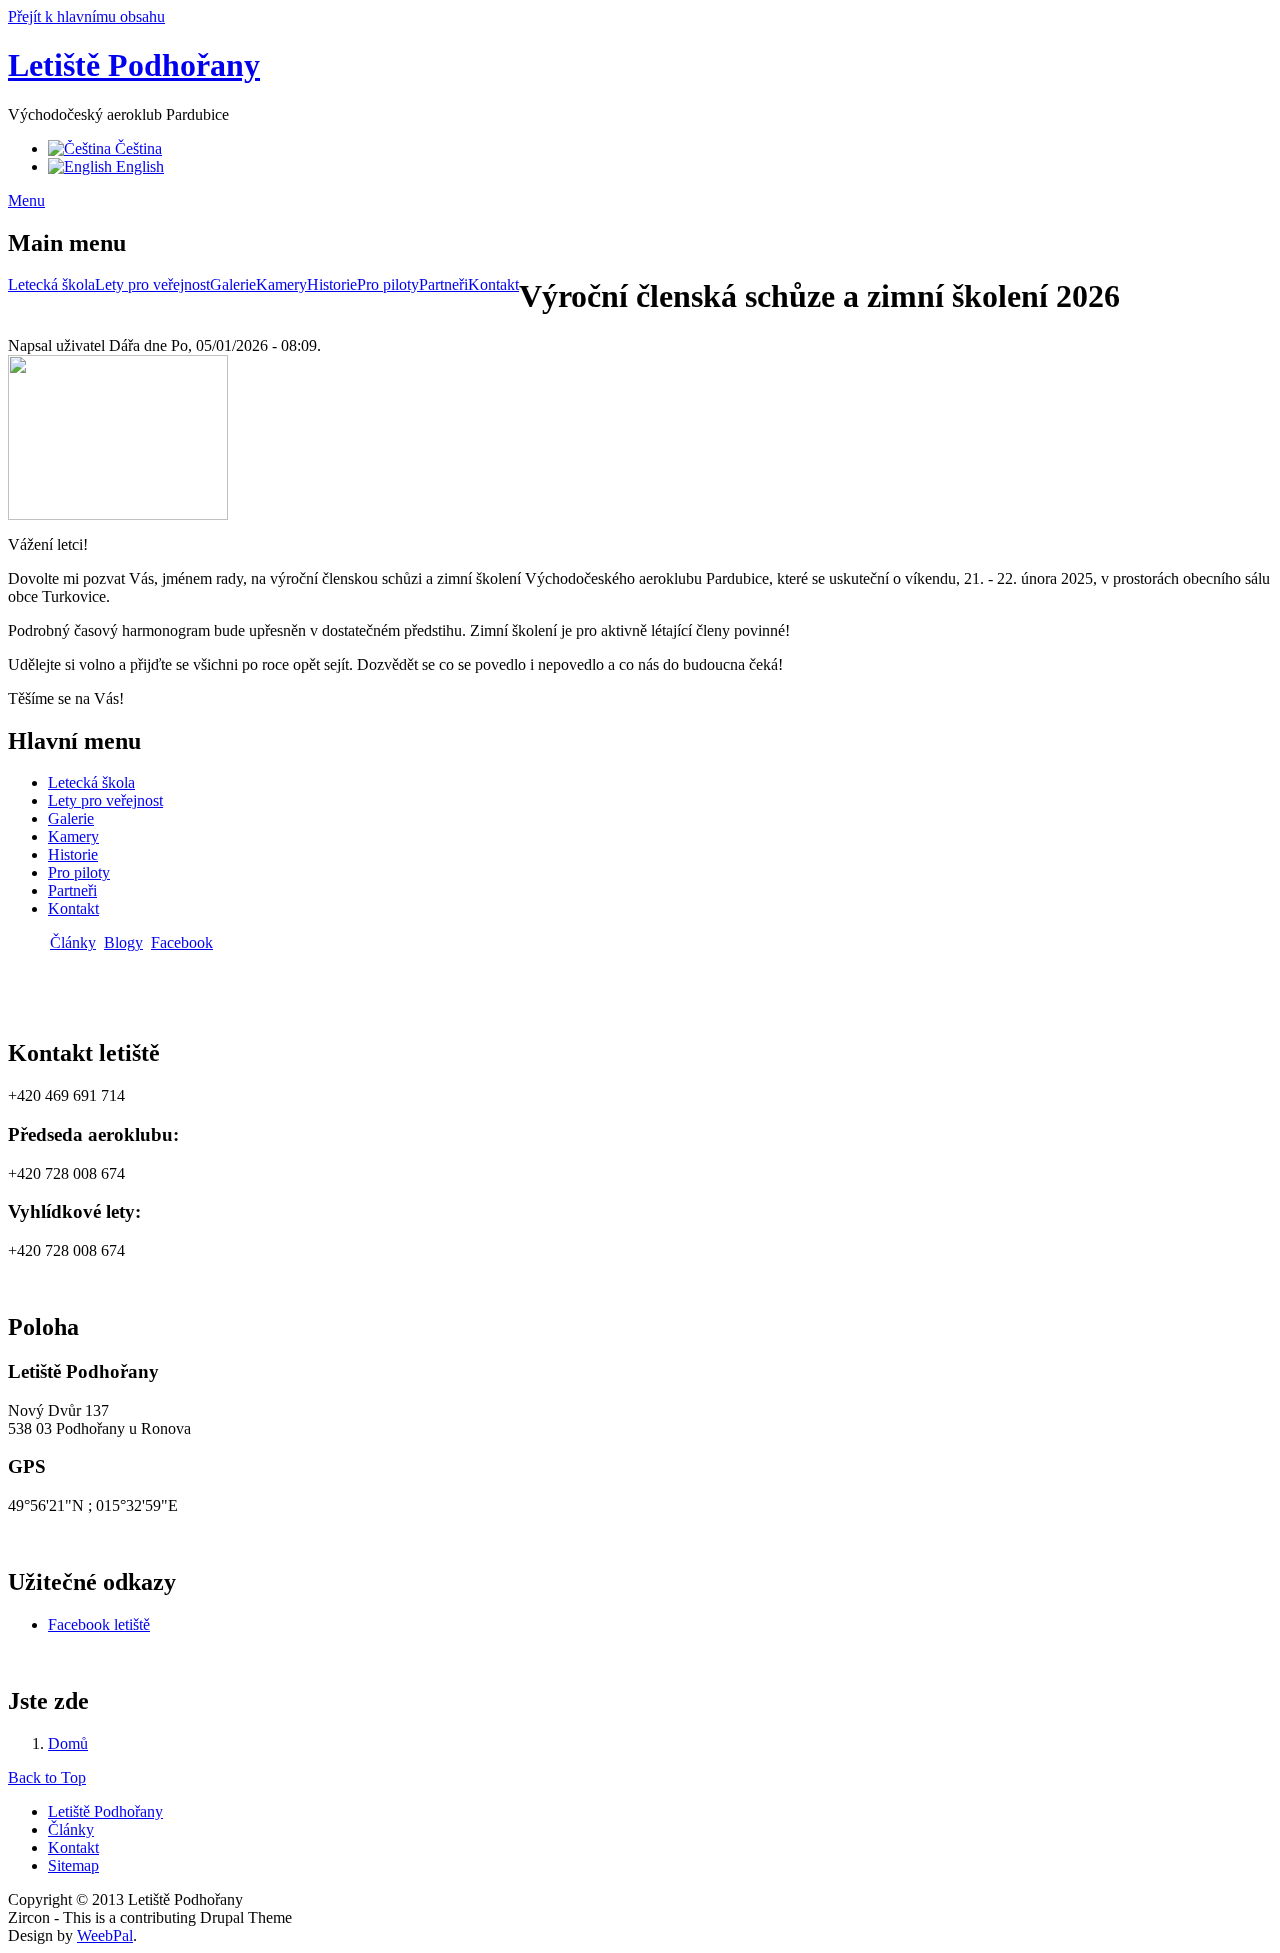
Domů (68, 1743)
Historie (332, 285)
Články (73, 942)
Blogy (123, 942)
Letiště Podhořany (134, 65)
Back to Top (47, 1777)
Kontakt (493, 285)
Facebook (182, 942)
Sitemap (73, 1865)
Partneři (443, 285)
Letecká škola (51, 285)
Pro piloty (388, 285)
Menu (26, 200)
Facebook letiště (99, 1624)
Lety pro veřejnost (152, 285)
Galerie (233, 285)
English (138, 166)
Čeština (136, 148)
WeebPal (105, 1935)
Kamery (281, 285)
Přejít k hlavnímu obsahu (86, 16)
